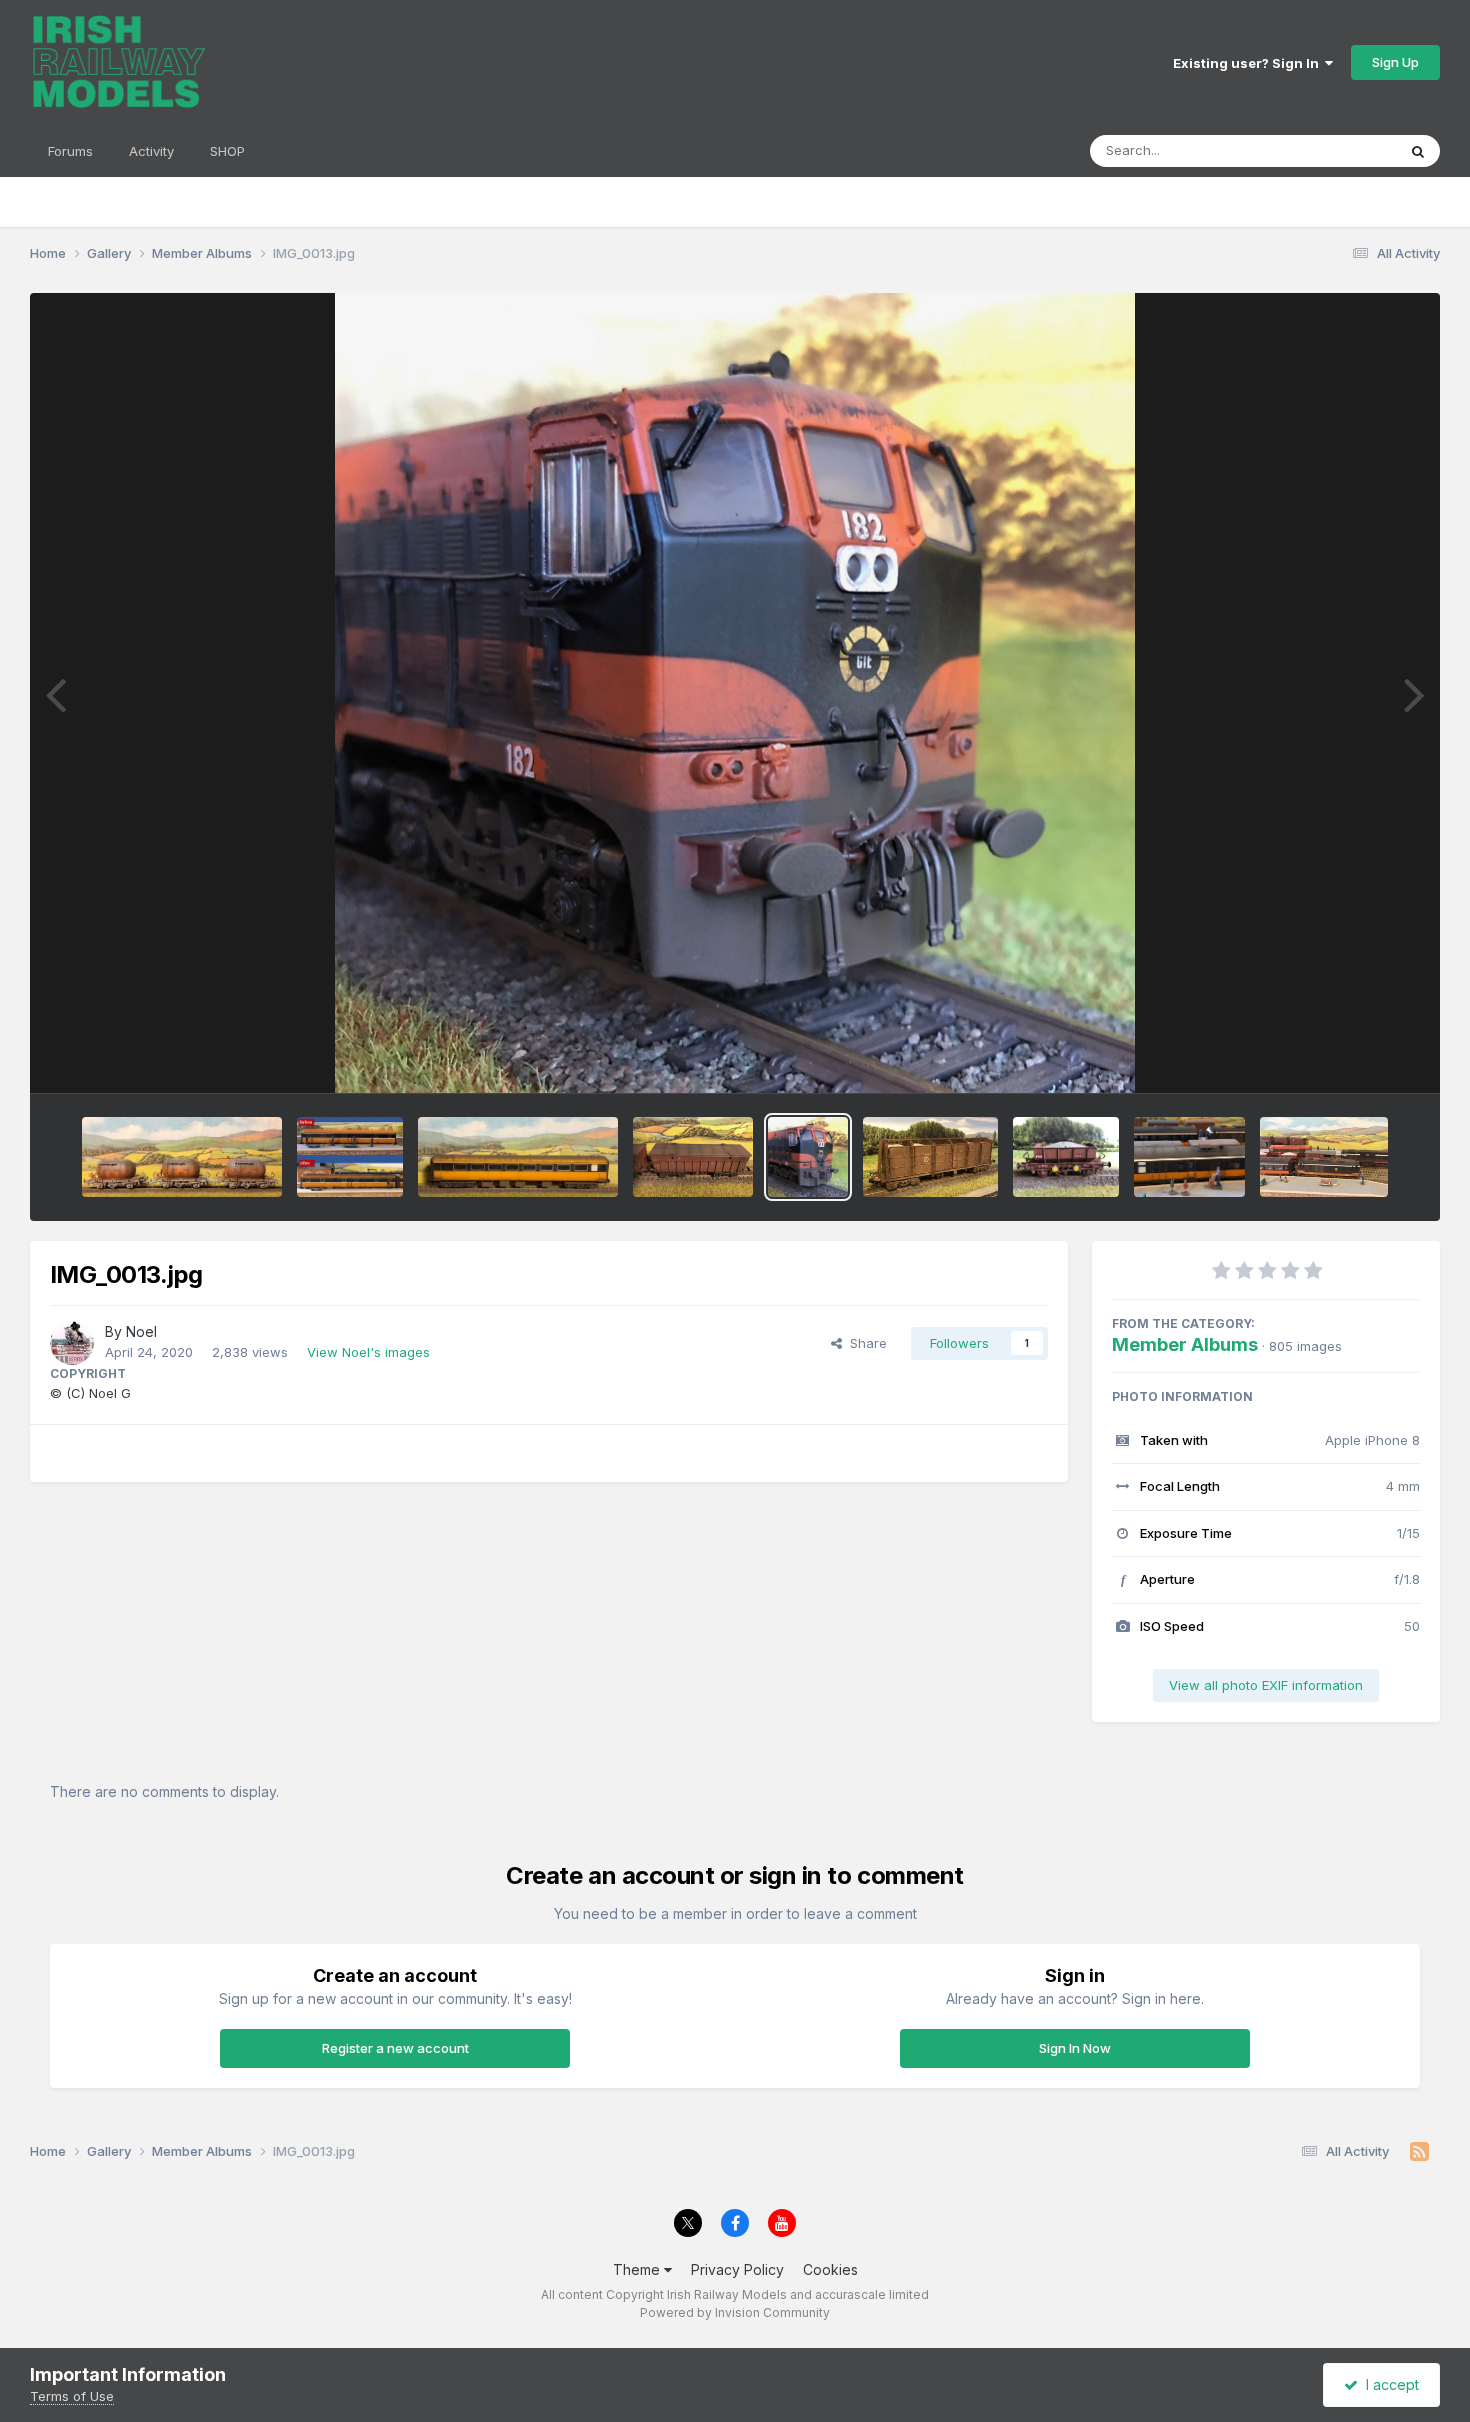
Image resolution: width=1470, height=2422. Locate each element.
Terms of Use (72, 2396)
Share (864, 1343)
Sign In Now (1075, 2048)
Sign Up (1395, 62)
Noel (141, 1331)
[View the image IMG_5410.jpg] (1066, 1157)
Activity (151, 151)
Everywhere (1334, 150)
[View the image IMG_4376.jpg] (182, 1157)
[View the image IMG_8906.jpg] (693, 1157)
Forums (70, 151)
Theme (638, 2269)
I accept (1388, 2384)
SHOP (227, 151)
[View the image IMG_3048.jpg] (1324, 1157)
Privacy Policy (737, 2269)
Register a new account (395, 2048)
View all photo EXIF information (1266, 1685)
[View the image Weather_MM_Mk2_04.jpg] (350, 1157)
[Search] (1418, 151)
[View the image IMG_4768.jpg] (930, 1157)
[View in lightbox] (734, 693)
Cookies (830, 2269)
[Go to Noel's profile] (72, 1343)
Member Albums (1185, 1344)
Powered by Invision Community (735, 2312)
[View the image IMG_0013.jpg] (808, 1157)
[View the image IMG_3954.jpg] (1189, 1157)
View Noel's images (368, 1352)
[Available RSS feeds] (1419, 2152)
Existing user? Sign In (1249, 63)
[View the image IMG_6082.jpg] (518, 1157)
